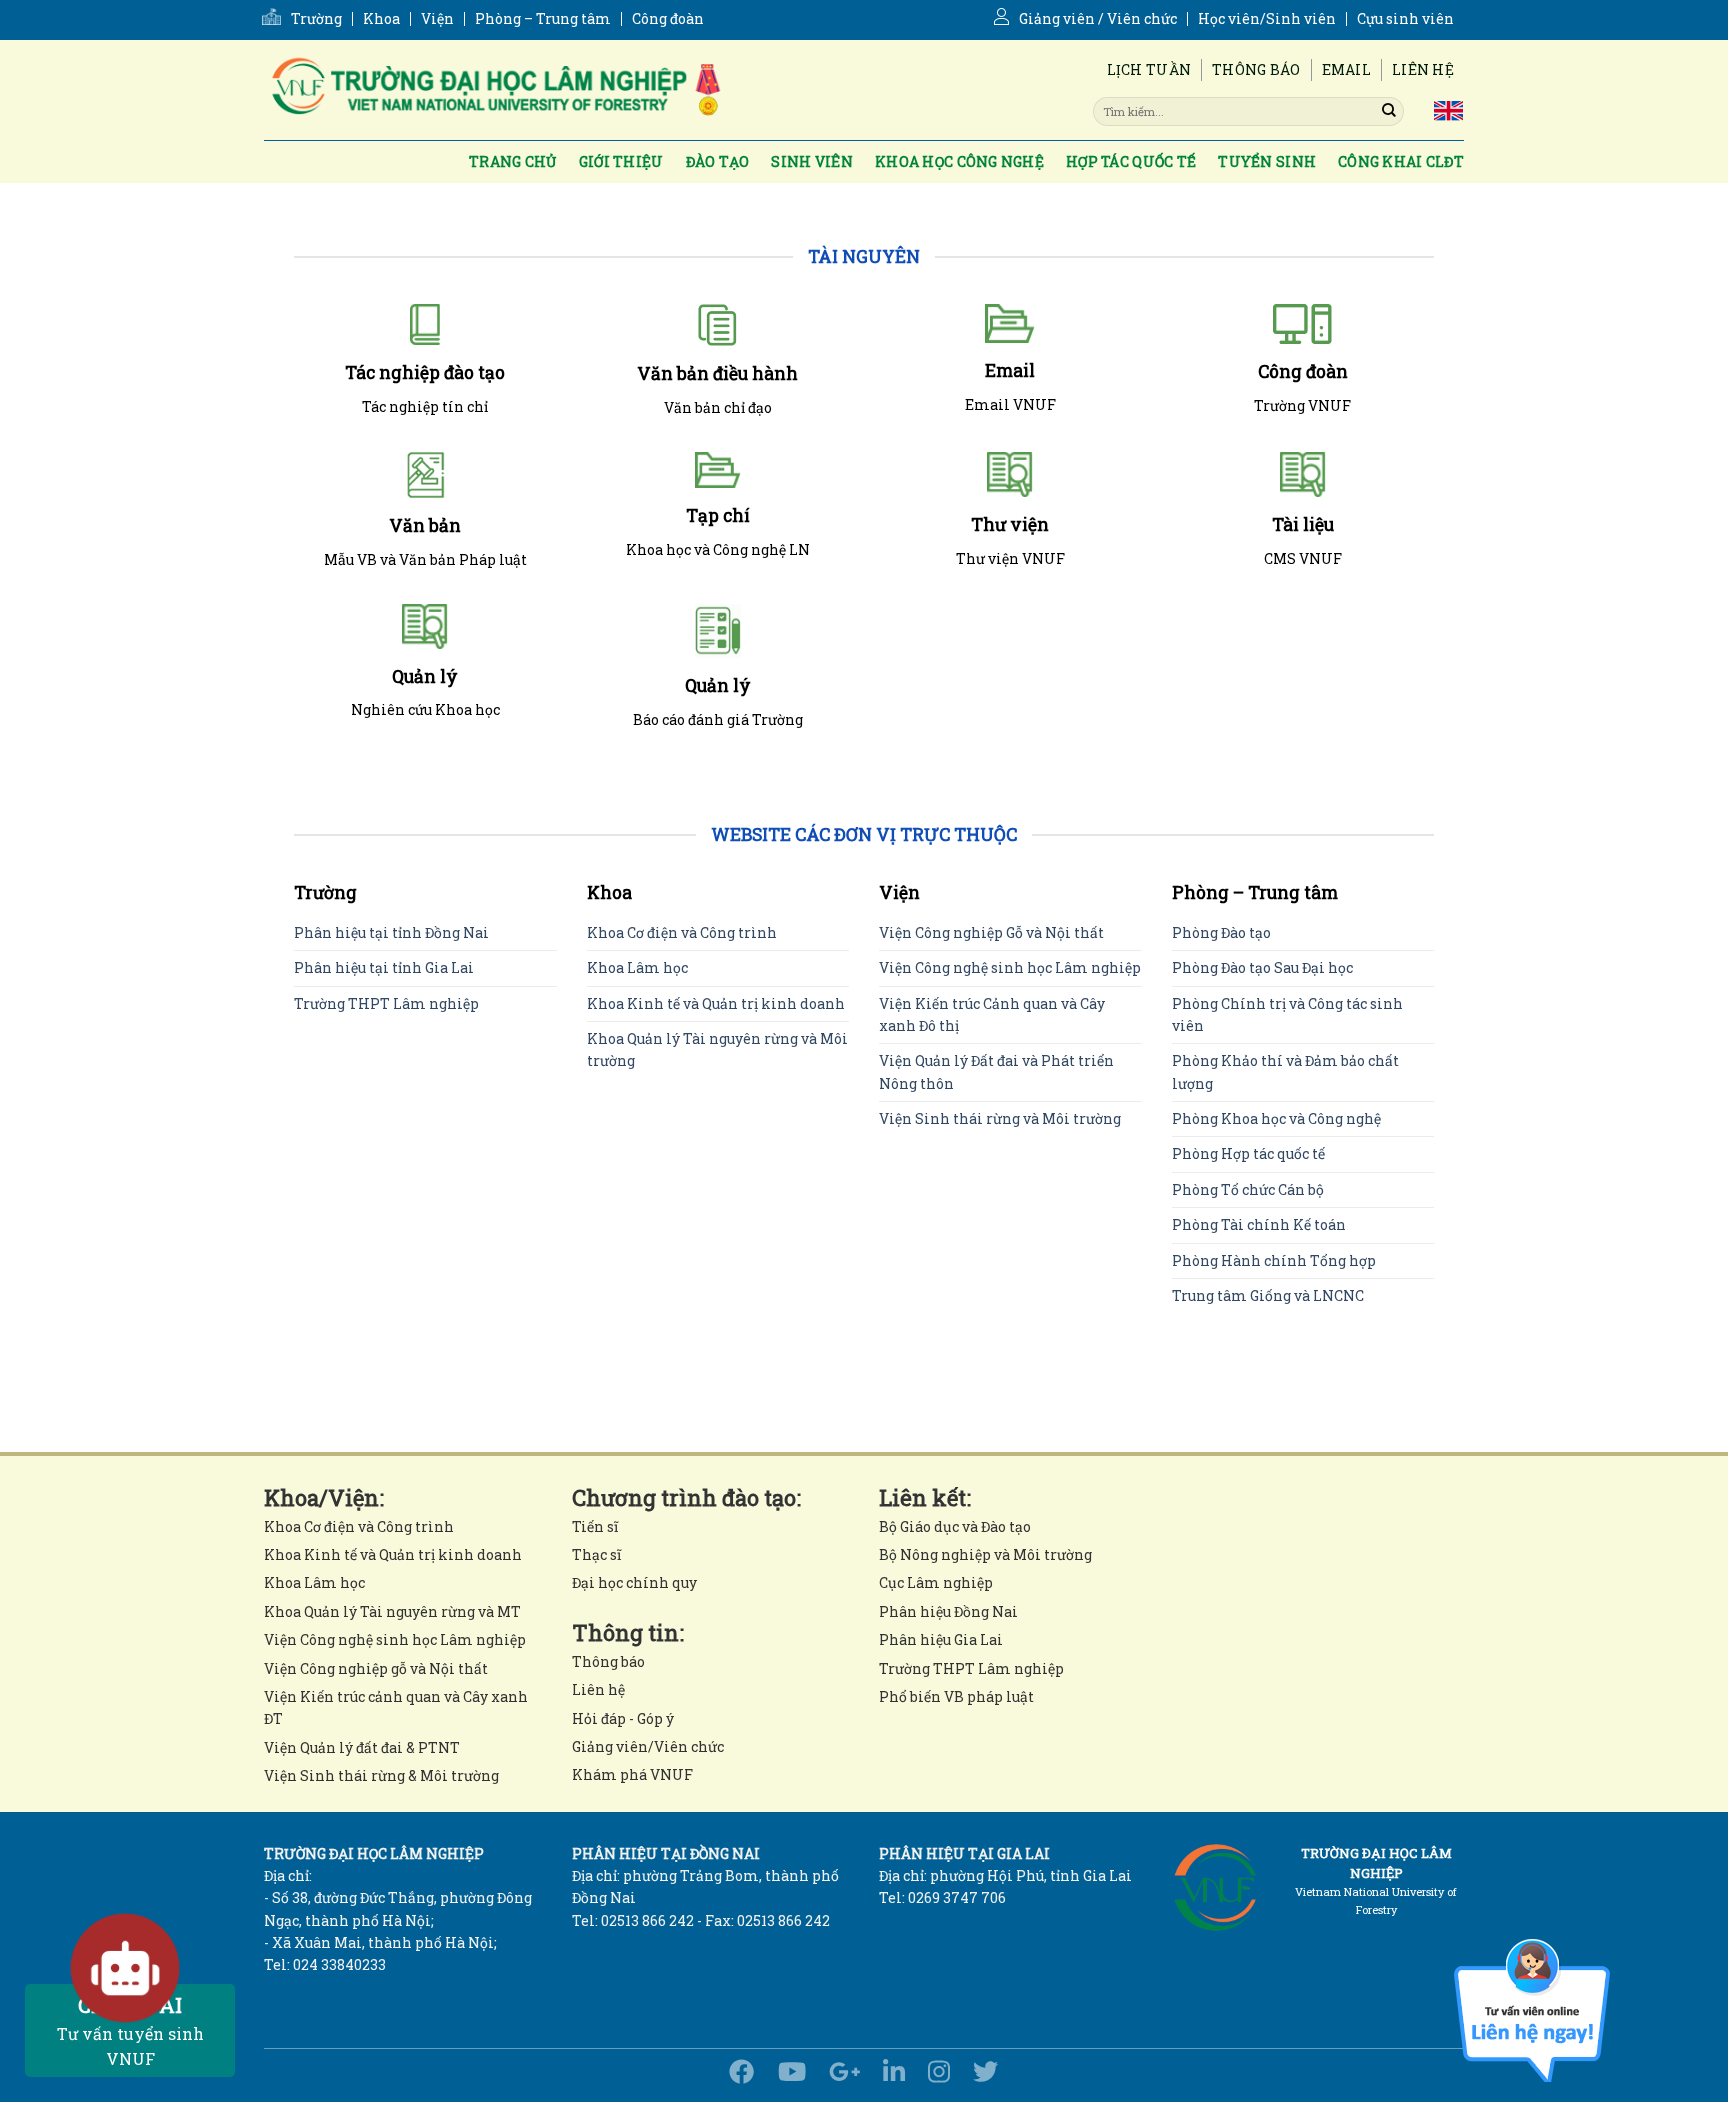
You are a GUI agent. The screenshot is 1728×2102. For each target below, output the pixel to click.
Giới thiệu (621, 161)
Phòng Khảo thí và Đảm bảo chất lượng (1285, 1071)
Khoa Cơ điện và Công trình (682, 932)
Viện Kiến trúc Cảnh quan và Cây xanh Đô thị (992, 1014)
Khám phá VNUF (632, 1774)
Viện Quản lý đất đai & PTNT (362, 1747)
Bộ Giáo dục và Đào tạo (955, 1526)
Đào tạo (718, 161)
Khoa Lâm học (637, 967)
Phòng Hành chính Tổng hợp (1274, 1260)
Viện (437, 19)
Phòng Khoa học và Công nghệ (1276, 1118)
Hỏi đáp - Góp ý (623, 1718)
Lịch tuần (1149, 69)
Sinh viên (812, 161)
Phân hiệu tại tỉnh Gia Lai (384, 967)
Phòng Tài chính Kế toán (1259, 1224)
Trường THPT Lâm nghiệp (386, 1003)
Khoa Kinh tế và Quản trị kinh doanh (716, 1003)
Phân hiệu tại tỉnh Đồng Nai (391, 932)
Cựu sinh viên (1405, 19)
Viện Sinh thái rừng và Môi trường (1000, 1118)
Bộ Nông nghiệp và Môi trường (985, 1554)
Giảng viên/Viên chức (648, 1746)
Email (1346, 69)
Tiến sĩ (595, 1526)
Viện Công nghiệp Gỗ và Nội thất (991, 932)
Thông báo (1256, 69)
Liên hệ (1423, 69)
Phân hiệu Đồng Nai (948, 1611)
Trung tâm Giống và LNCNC (1268, 1295)
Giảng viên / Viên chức (1098, 19)
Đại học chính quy (634, 1582)
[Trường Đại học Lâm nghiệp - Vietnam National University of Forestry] (494, 90)
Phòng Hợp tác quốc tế (1248, 1153)
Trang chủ (513, 161)
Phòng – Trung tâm (543, 19)
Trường (316, 19)
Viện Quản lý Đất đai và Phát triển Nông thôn (996, 1071)
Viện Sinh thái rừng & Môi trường (381, 1775)
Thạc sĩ (596, 1554)
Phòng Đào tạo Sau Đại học (1262, 967)
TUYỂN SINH (1267, 161)
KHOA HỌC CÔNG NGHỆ (959, 161)
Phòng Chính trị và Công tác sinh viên (1287, 1014)
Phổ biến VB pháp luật (956, 1696)
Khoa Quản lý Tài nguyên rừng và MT (392, 1611)
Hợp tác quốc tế (1131, 161)
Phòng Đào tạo (1221, 932)
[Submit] (1389, 111)
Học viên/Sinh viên (1267, 19)
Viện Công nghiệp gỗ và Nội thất (376, 1668)
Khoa (381, 19)
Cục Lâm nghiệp (936, 1582)
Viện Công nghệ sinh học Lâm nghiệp (1010, 967)
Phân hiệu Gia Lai (941, 1639)
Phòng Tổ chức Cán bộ (1248, 1189)
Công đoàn (668, 19)
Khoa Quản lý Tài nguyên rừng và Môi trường (717, 1049)
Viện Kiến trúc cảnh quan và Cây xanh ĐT (396, 1707)
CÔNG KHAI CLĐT (1401, 161)
